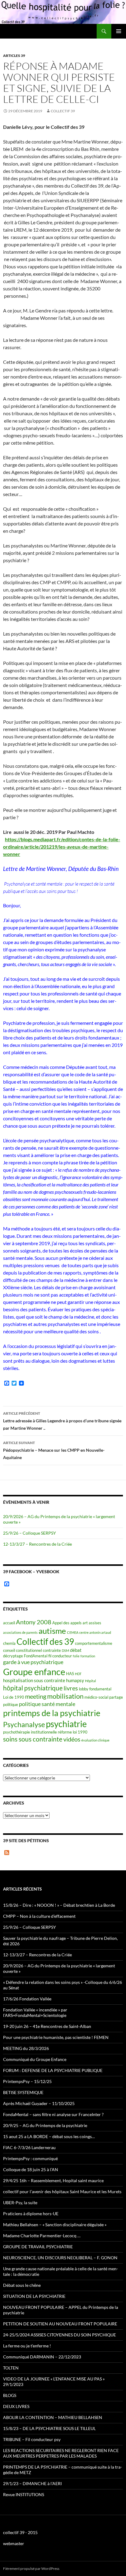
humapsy (75, 1680)
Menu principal (119, 31)
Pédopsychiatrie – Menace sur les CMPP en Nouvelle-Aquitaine (54, 1450)
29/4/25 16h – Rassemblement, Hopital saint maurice (53, 2180)
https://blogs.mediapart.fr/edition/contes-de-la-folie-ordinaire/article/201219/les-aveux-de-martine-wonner (62, 847)
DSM (65, 1650)
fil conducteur (60, 1656)
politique (11, 1704)
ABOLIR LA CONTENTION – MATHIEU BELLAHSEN (53, 2417)
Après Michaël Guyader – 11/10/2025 (39, 2103)
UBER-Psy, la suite (20, 2203)
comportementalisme (94, 1643)
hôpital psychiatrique (33, 1688)
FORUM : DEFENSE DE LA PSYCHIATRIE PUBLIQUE (53, 2070)
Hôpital (91, 1681)
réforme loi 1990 (73, 1732)
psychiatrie (66, 1724)
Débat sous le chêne (22, 2285)
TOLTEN (11, 2368)
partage (116, 1697)
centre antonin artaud (95, 1632)
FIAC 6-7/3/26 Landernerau (29, 2147)
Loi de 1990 (14, 1697)
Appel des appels (67, 1623)
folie (76, 1656)
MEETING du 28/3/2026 (26, 2048)
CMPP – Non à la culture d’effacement (39, 1916)
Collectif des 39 (45, 1641)
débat (76, 1650)
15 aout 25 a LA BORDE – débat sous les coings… (49, 2136)
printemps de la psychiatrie (52, 1713)
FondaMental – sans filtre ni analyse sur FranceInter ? (53, 2114)
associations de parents (20, 1632)
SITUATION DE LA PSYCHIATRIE (34, 2296)
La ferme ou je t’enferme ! (27, 2346)
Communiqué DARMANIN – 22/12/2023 (42, 2357)
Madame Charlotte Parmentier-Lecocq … (42, 2236)
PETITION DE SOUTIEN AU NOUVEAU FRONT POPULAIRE (60, 2324)
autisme (52, 1631)
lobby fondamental (95, 1689)
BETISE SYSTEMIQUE (23, 2092)
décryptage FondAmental (25, 1656)
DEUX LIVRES (16, 2406)
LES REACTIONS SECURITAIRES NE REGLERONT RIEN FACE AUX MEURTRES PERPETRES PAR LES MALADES (61, 2453)
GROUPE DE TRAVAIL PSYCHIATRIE (38, 2247)
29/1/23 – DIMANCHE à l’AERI (32, 2483)
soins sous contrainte (33, 1739)
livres (71, 1688)
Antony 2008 (34, 1622)
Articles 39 (14, 56)
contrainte (52, 1650)
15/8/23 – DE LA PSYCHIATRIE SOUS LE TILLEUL (49, 2428)
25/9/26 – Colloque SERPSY (30, 1533)
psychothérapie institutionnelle (30, 1732)
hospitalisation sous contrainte (34, 1680)
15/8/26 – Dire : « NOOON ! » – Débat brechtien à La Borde (59, 1905)
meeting (36, 1696)
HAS (70, 1674)
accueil (9, 1623)
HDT (78, 1674)
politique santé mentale (47, 1704)
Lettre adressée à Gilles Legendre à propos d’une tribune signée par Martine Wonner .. (62, 1421)
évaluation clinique (95, 1740)
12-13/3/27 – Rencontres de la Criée (37, 1544)
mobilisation (65, 1696)
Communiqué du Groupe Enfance (35, 2059)
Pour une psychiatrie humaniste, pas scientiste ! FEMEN (56, 2037)
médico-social (96, 1697)
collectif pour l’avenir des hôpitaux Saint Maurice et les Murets (62, 2191)
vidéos (72, 1739)
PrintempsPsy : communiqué (30, 2158)
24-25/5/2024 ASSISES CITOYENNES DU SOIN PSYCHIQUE (59, 2335)
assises (95, 1623)
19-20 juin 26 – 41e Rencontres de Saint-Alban (47, 2026)
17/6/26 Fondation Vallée (27, 1999)
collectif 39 (63, 111)
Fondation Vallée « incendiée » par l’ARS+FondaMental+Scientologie (35, 2012)
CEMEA (73, 1632)
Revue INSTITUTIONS (24, 2494)
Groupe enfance (34, 1672)
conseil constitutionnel (22, 1650)
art (85, 1623)
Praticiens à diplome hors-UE (31, 2214)
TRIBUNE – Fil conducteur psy (32, 2439)
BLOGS (10, 2395)
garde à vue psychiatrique (33, 1662)
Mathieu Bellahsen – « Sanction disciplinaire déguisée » (55, 2225)
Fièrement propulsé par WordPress (31, 2569)
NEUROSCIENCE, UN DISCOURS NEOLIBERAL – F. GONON (60, 2258)
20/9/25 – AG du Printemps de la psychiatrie (45, 2125)
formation (88, 1656)
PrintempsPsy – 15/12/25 (27, 2081)
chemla (9, 1643)
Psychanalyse (24, 1724)
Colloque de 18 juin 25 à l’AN (31, 2169)
